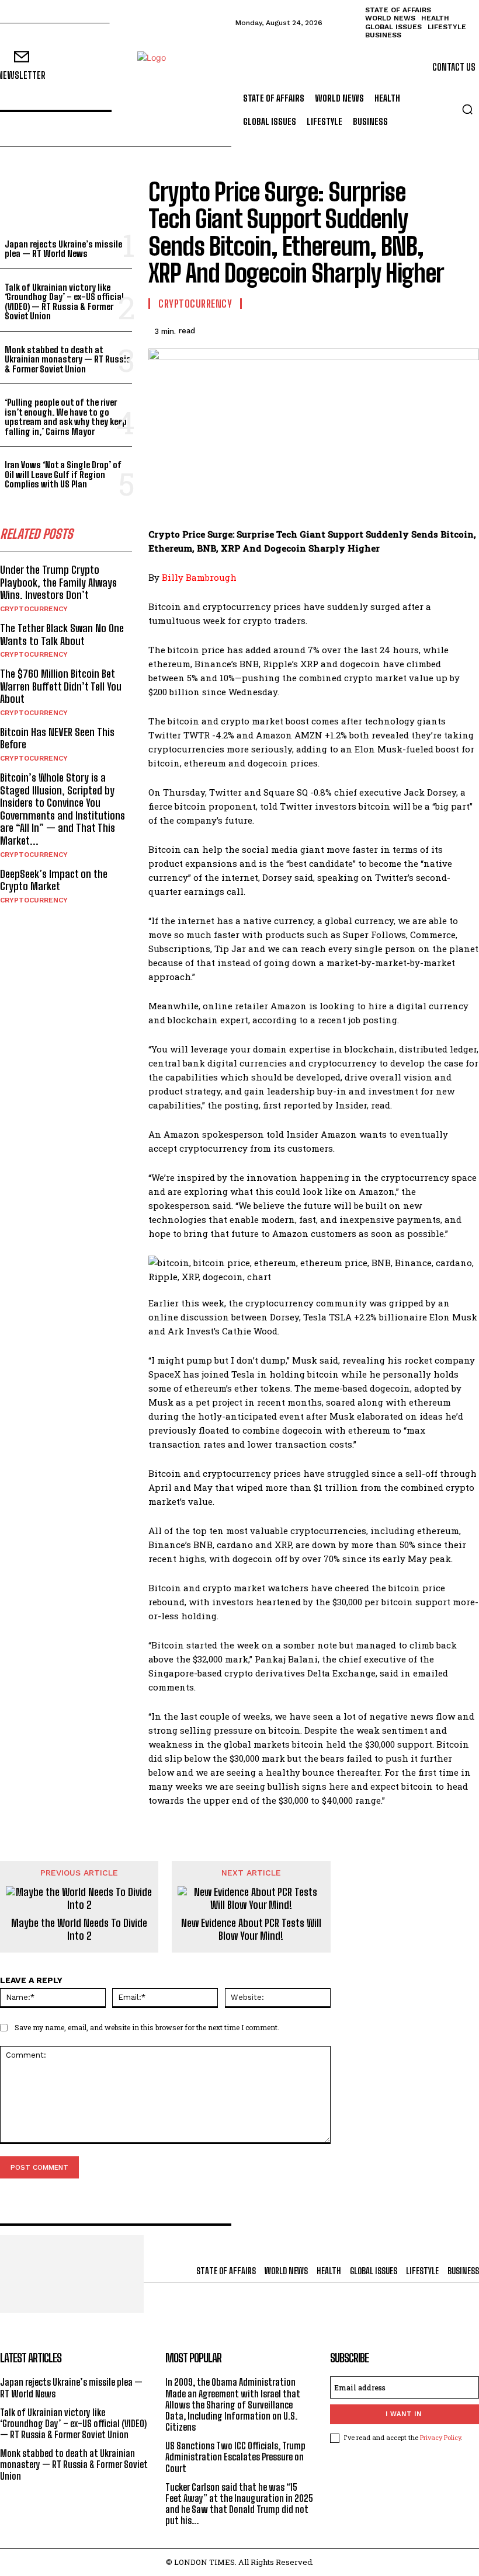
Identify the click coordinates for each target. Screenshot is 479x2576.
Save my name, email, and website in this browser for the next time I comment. (147, 2027)
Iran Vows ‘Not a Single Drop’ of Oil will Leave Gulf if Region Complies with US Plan (63, 474)
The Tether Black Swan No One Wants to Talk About (62, 635)
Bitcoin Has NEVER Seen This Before (57, 738)
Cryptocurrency (34, 609)
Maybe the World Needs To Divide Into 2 (79, 1930)
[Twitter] (386, 329)
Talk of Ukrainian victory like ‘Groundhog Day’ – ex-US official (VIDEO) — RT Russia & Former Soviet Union (64, 302)
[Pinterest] (412, 329)
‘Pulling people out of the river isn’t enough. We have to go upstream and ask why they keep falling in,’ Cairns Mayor (66, 417)
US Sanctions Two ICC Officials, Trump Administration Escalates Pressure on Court (235, 2457)
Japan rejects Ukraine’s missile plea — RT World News (63, 249)
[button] (467, 109)
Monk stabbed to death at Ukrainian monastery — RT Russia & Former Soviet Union (68, 359)
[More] (467, 329)
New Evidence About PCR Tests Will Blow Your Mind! (251, 1930)
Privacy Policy (440, 2437)
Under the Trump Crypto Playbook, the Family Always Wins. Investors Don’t (58, 582)
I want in (404, 2414)
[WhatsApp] (439, 329)
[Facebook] (359, 329)
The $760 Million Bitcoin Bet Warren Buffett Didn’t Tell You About (61, 686)
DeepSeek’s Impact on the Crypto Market (54, 880)
